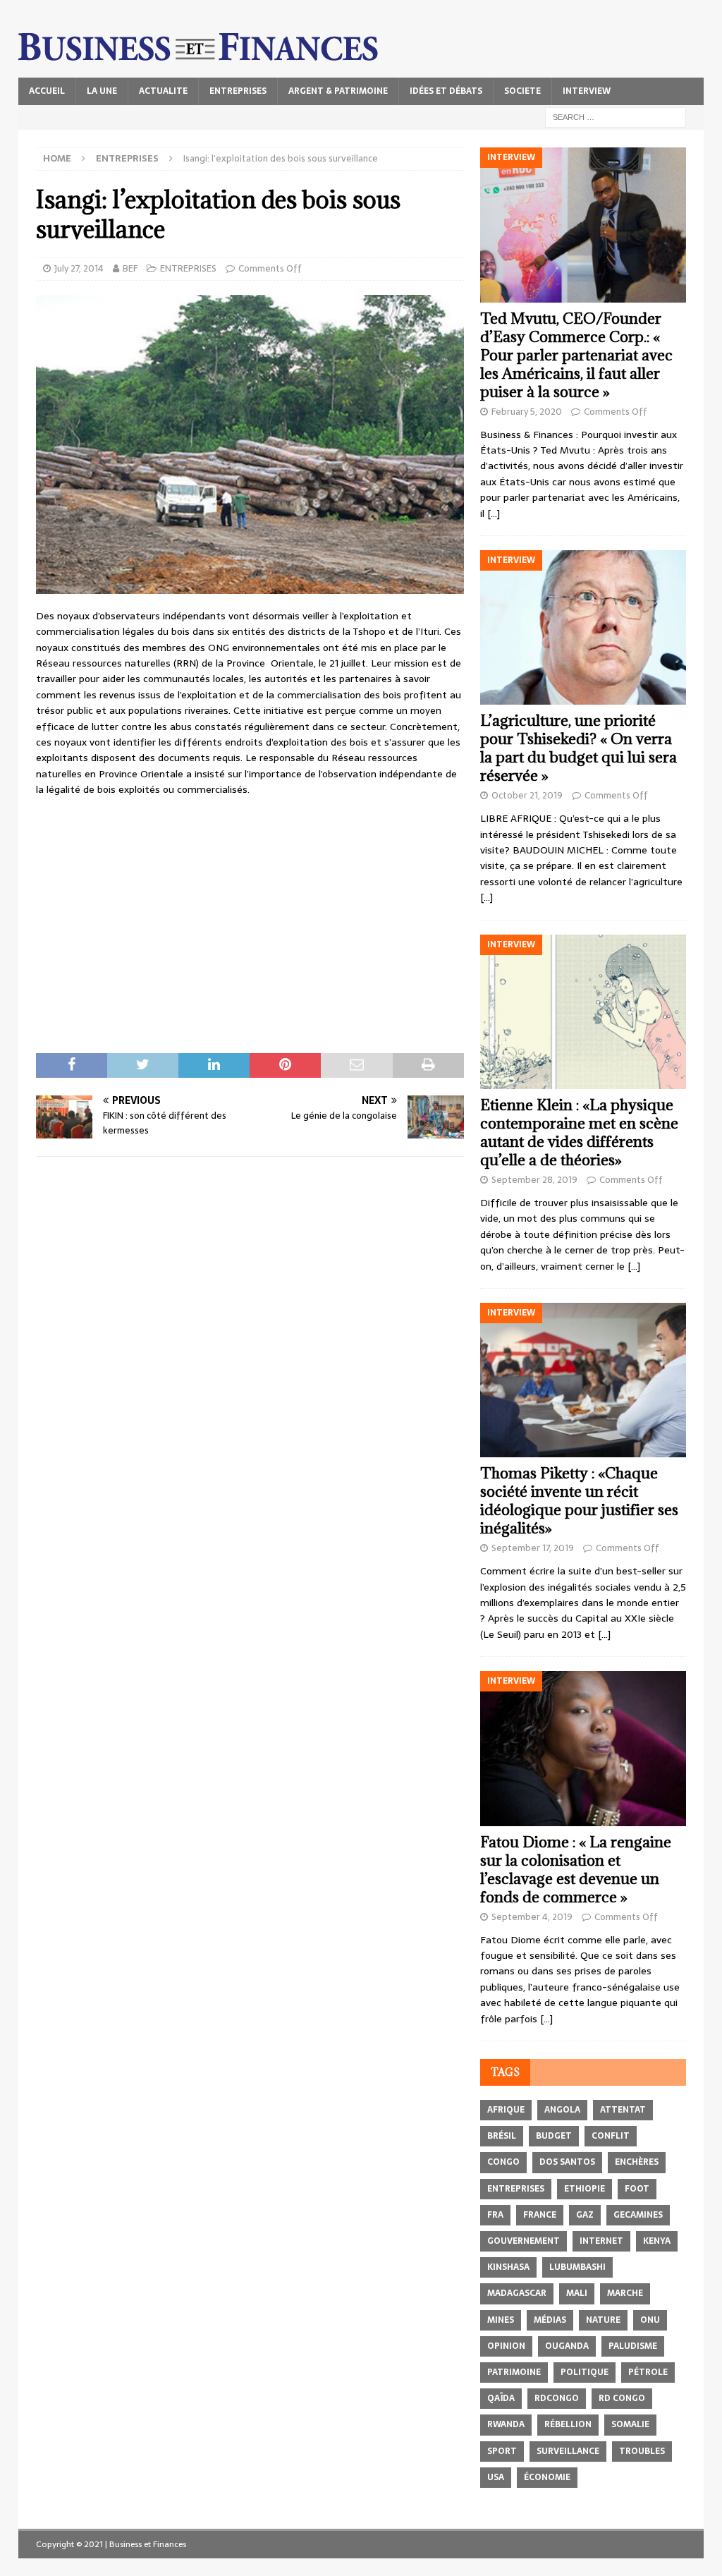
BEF (130, 268)
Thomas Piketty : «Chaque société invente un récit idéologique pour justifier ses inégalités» (579, 1501)
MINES (501, 2320)
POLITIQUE (585, 2372)
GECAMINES (638, 2215)
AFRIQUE (506, 2110)
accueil (47, 91)
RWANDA (506, 2424)
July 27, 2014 (79, 268)
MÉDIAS (550, 2320)
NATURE (603, 2320)
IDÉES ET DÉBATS (446, 91)
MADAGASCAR (517, 2293)
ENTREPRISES (238, 91)
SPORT (502, 2451)
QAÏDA (501, 2398)
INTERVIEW (587, 91)
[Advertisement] (250, 910)
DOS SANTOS (567, 2162)
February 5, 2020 (527, 412)
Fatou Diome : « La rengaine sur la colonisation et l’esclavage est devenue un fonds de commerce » (576, 1870)
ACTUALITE (163, 91)
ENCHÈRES (637, 2162)
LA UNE (102, 91)
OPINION (506, 2346)
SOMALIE (630, 2424)
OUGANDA (567, 2346)
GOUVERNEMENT (524, 2241)
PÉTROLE (648, 2372)
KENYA (657, 2241)
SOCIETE (522, 91)
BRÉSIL (502, 2136)
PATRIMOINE (514, 2372)
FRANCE (540, 2215)
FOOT (637, 2189)
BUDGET (554, 2136)
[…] (494, 514)
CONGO (503, 2162)
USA (496, 2477)
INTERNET (601, 2241)
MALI (577, 2293)
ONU (650, 2320)
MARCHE (625, 2293)
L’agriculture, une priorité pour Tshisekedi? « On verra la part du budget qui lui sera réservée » (579, 748)
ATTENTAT (623, 2110)
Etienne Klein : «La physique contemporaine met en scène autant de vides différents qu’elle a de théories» (579, 1132)
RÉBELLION (568, 2424)
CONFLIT (611, 2136)
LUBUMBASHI (577, 2267)
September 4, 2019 (532, 1917)
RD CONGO (622, 2398)
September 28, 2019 (534, 1180)
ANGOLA (562, 2110)
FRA (495, 2215)
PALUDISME (633, 2346)
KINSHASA (508, 2267)
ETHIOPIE (585, 2189)
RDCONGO (557, 2398)
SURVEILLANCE (568, 2451)
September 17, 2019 (533, 1548)
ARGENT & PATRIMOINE (338, 91)
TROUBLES (642, 2451)
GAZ (585, 2215)
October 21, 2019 (527, 795)
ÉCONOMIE (547, 2477)
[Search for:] (616, 116)
